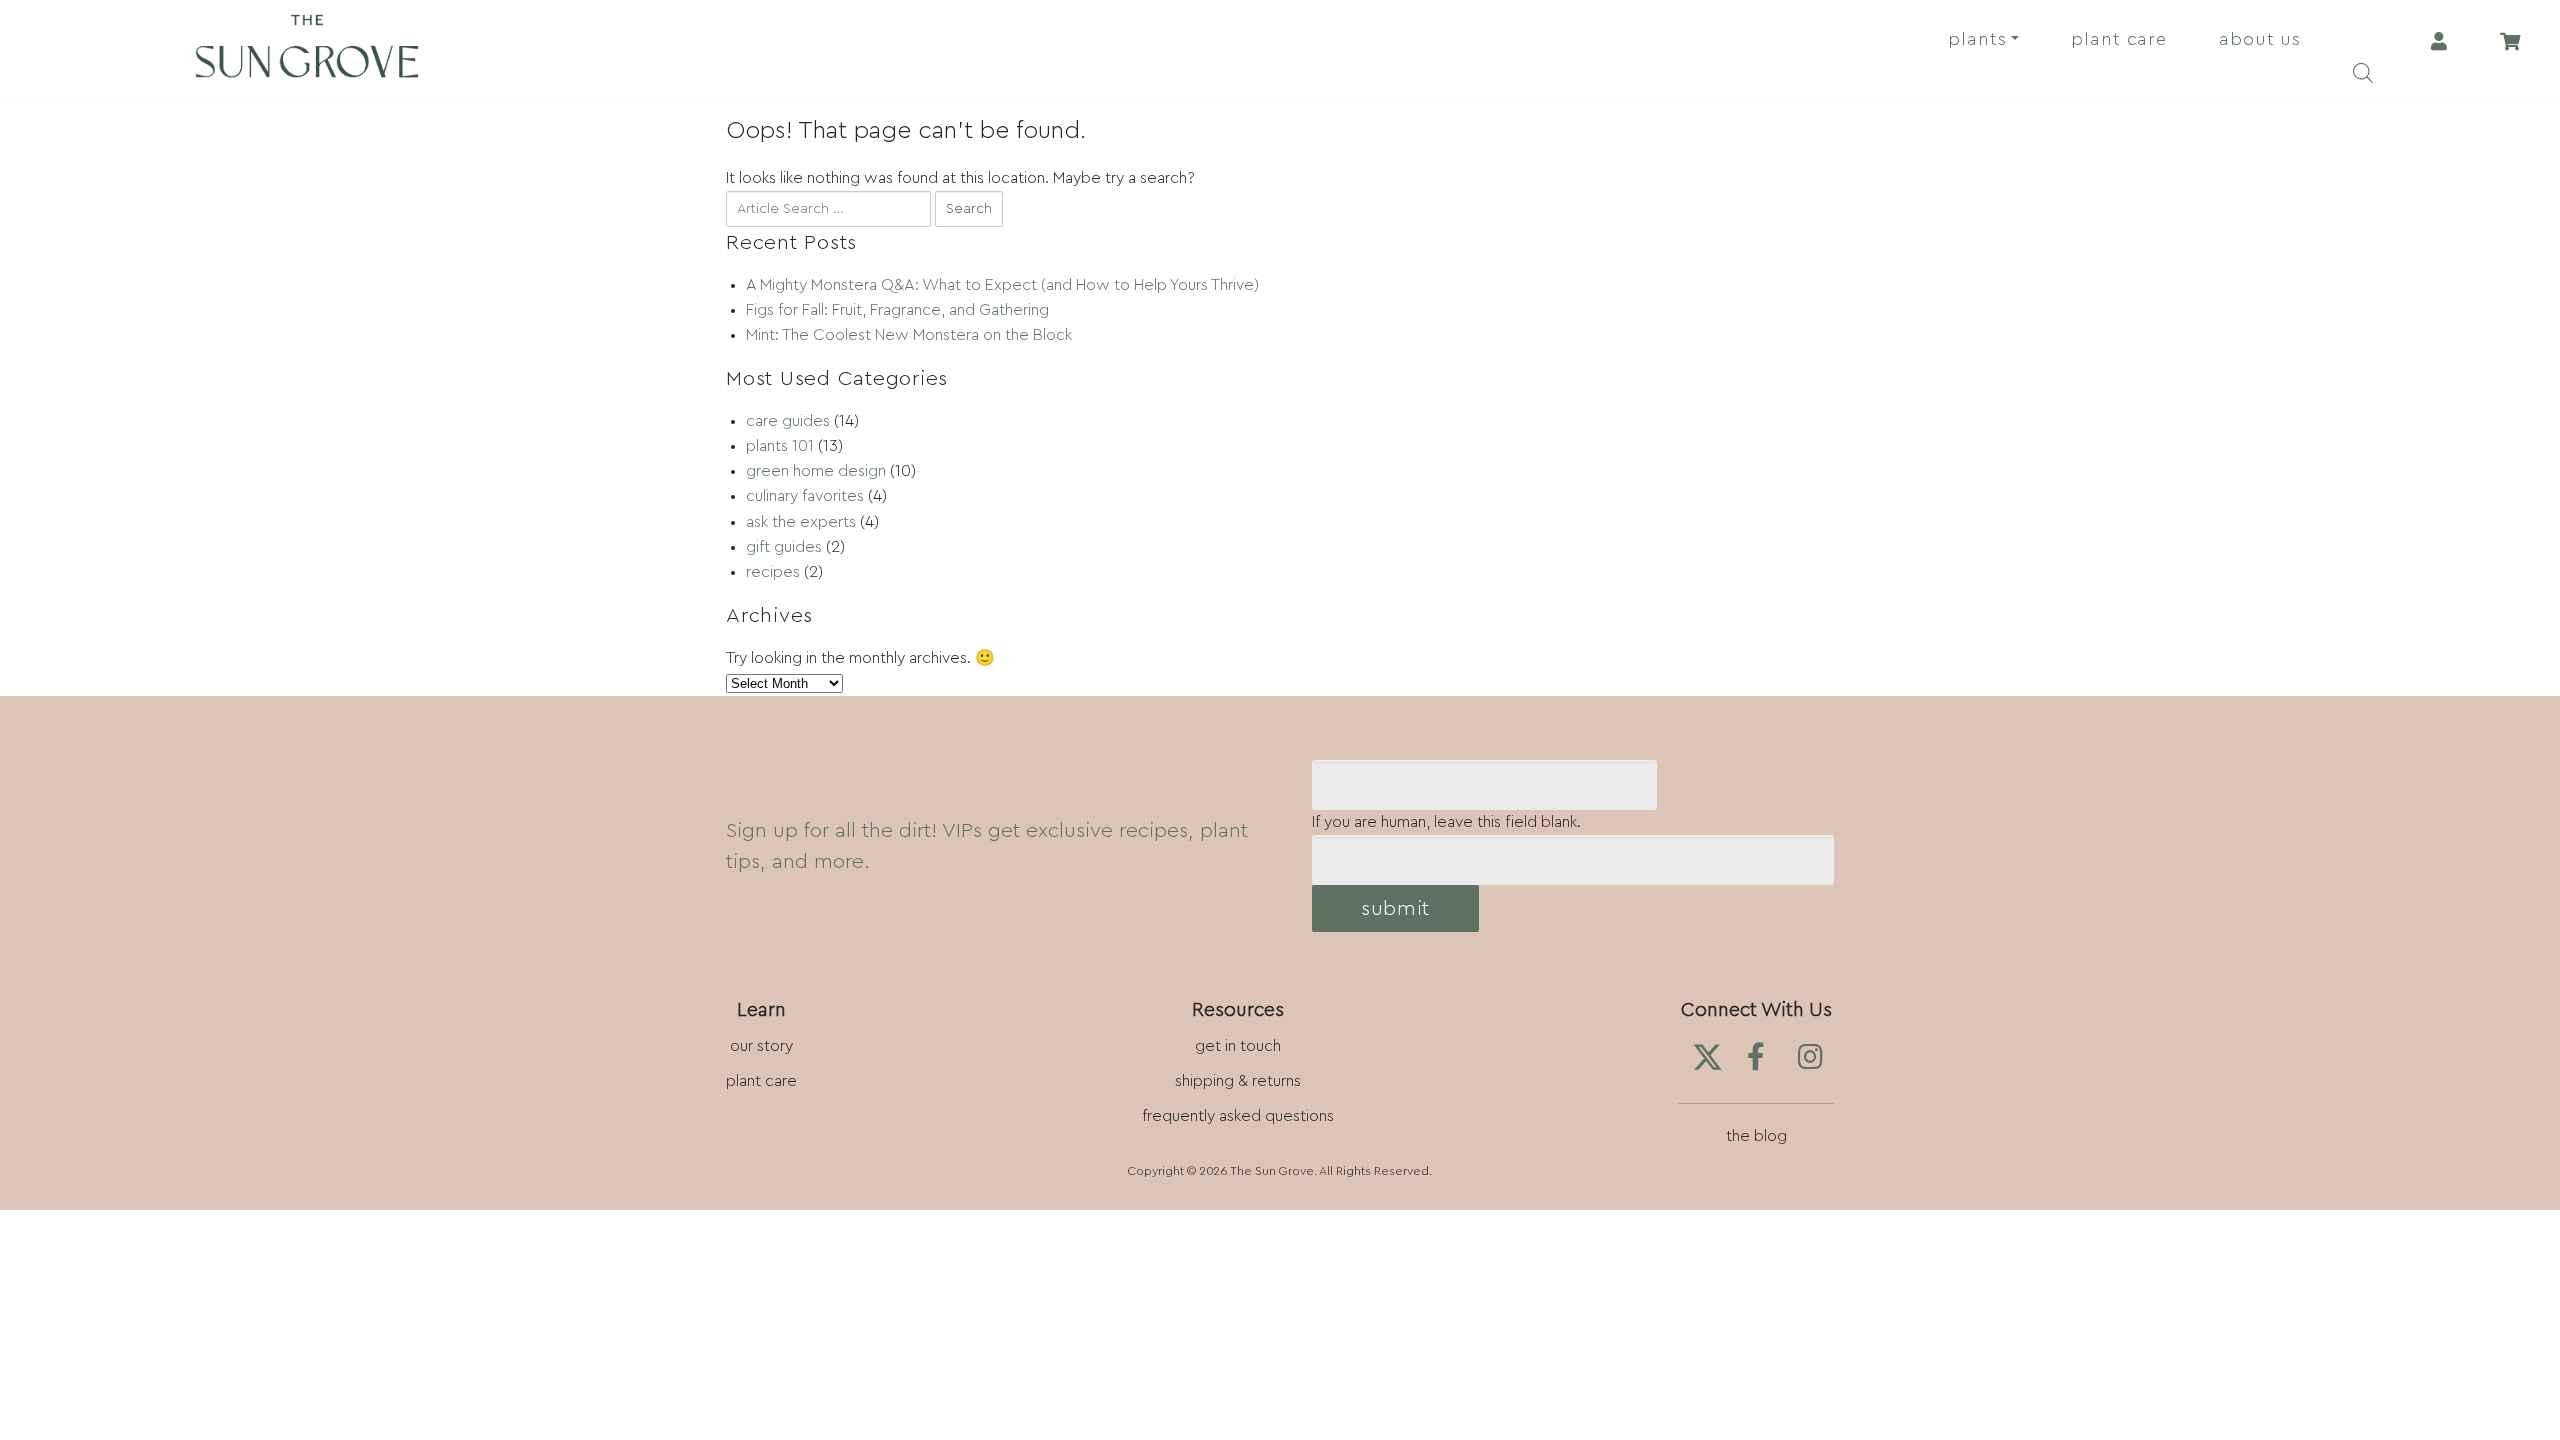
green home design (816, 471)
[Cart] (2509, 39)
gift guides (784, 547)
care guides (788, 421)
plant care (2119, 39)
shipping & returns (1238, 1081)
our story (761, 1046)
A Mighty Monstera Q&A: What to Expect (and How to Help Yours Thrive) (1002, 285)
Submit (1395, 908)
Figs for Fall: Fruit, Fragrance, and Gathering (897, 310)
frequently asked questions (1238, 1116)
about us (2260, 39)
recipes (773, 572)
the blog (1756, 1136)
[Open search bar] (2363, 69)
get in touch (1238, 1046)
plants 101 (780, 446)
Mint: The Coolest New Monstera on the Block (909, 335)
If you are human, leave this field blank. (1446, 822)
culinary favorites (805, 496)
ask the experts (801, 522)
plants (1977, 39)
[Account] (2439, 39)
